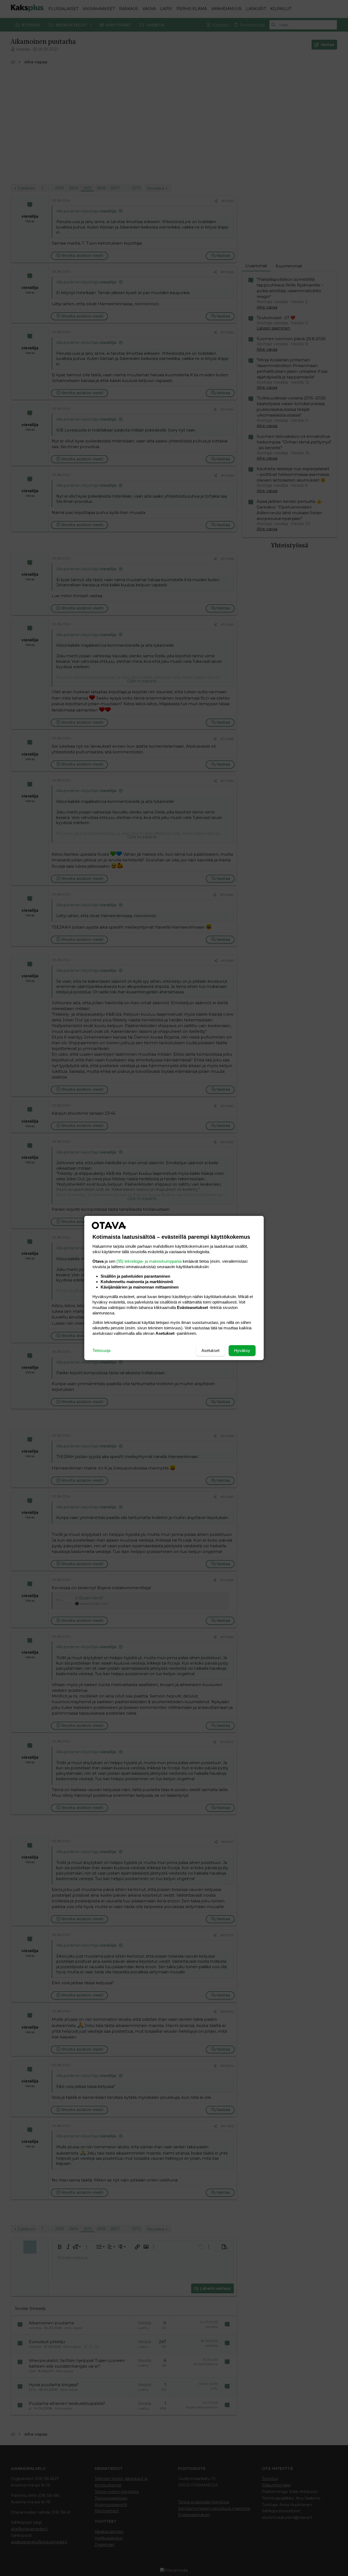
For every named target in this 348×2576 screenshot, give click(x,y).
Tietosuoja (101, 1350)
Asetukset (210, 1350)
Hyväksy (242, 1350)
